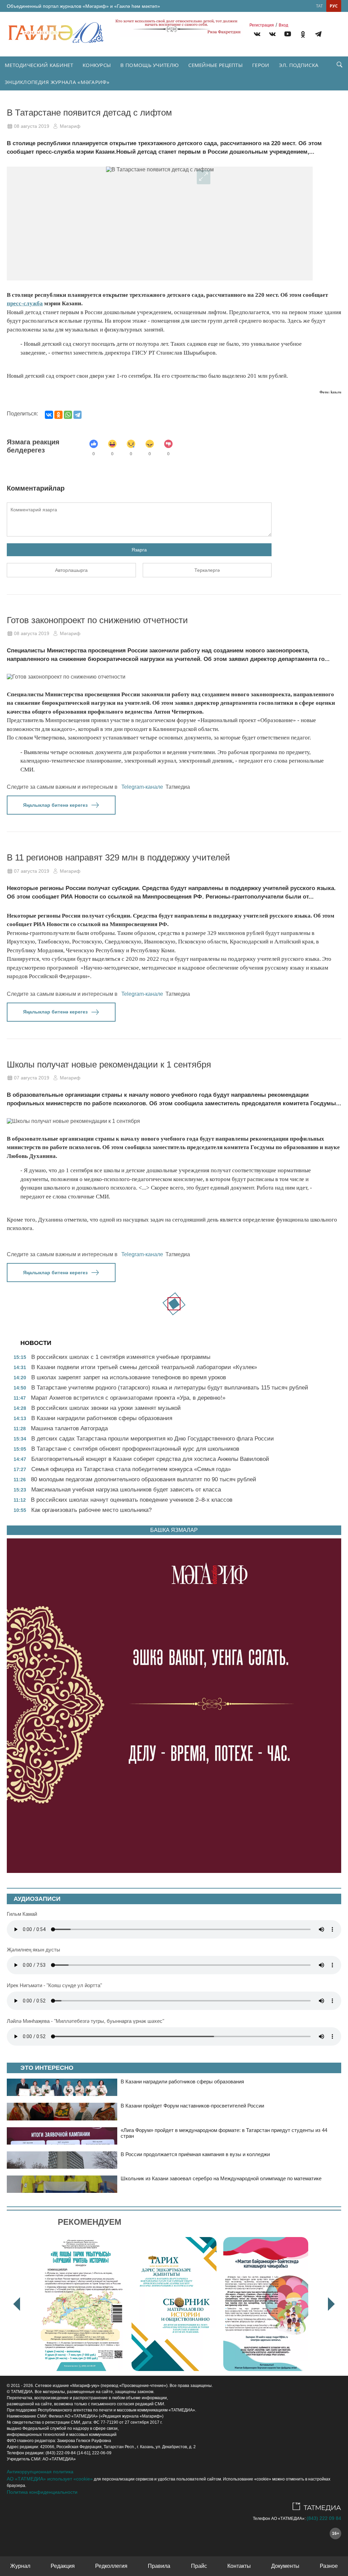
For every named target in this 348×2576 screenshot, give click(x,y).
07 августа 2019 (32, 871)
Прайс (199, 2566)
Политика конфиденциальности (42, 2492)
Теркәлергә (207, 570)
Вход (283, 25)
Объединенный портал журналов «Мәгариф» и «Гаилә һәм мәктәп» (83, 6)
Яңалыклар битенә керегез (55, 805)
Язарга (139, 550)
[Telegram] (318, 35)
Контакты (239, 2566)
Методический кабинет (39, 65)
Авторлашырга (71, 570)
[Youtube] (288, 35)
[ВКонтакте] (49, 415)
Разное (329, 2566)
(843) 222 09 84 (324, 2518)
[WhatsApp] (68, 415)
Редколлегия (111, 2566)
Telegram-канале (142, 787)
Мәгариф (70, 126)
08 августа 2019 (32, 126)
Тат (319, 6)
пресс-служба (25, 303)
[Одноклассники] (58, 415)
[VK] (257, 35)
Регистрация (262, 25)
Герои (261, 65)
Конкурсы (97, 65)
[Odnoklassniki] (303, 35)
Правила (159, 2566)
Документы (285, 2566)
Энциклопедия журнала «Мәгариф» (57, 82)
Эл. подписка (299, 65)
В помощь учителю (150, 65)
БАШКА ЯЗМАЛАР (174, 1530)
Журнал (20, 2566)
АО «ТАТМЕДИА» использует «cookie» (50, 2479)
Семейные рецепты (215, 65)
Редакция (63, 2566)
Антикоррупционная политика (40, 2472)
